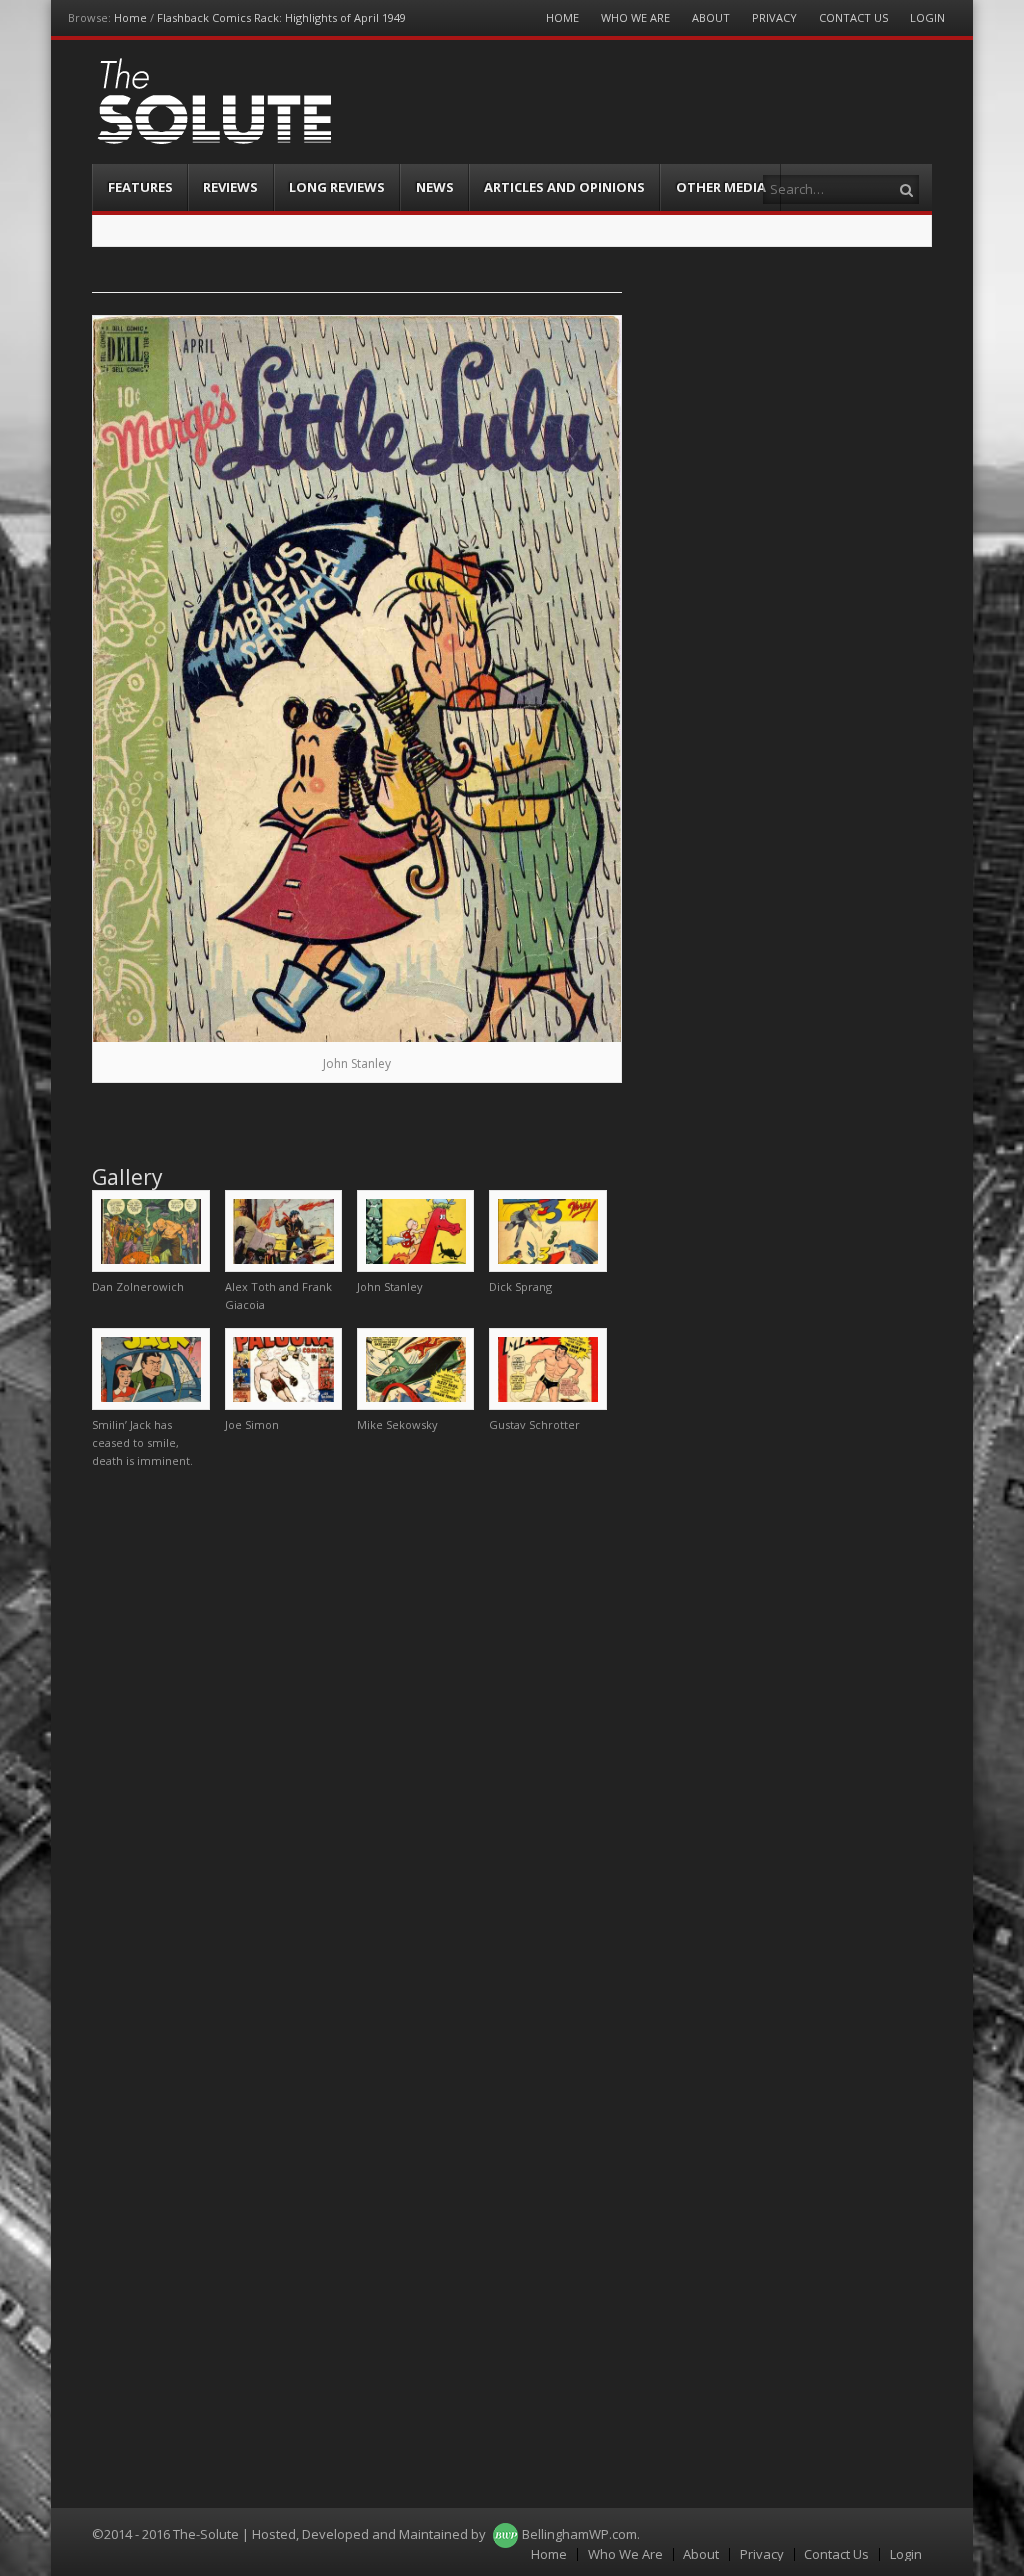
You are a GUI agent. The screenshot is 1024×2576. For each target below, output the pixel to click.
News (435, 187)
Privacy (774, 17)
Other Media (721, 187)
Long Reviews (337, 187)
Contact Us (853, 17)
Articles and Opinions (564, 187)
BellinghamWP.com (579, 2534)
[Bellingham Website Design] (505, 2534)
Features (140, 187)
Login (927, 17)
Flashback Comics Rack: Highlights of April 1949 (281, 17)
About (711, 17)
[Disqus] (356, 1734)
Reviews (230, 187)
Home (130, 17)
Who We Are (635, 17)
